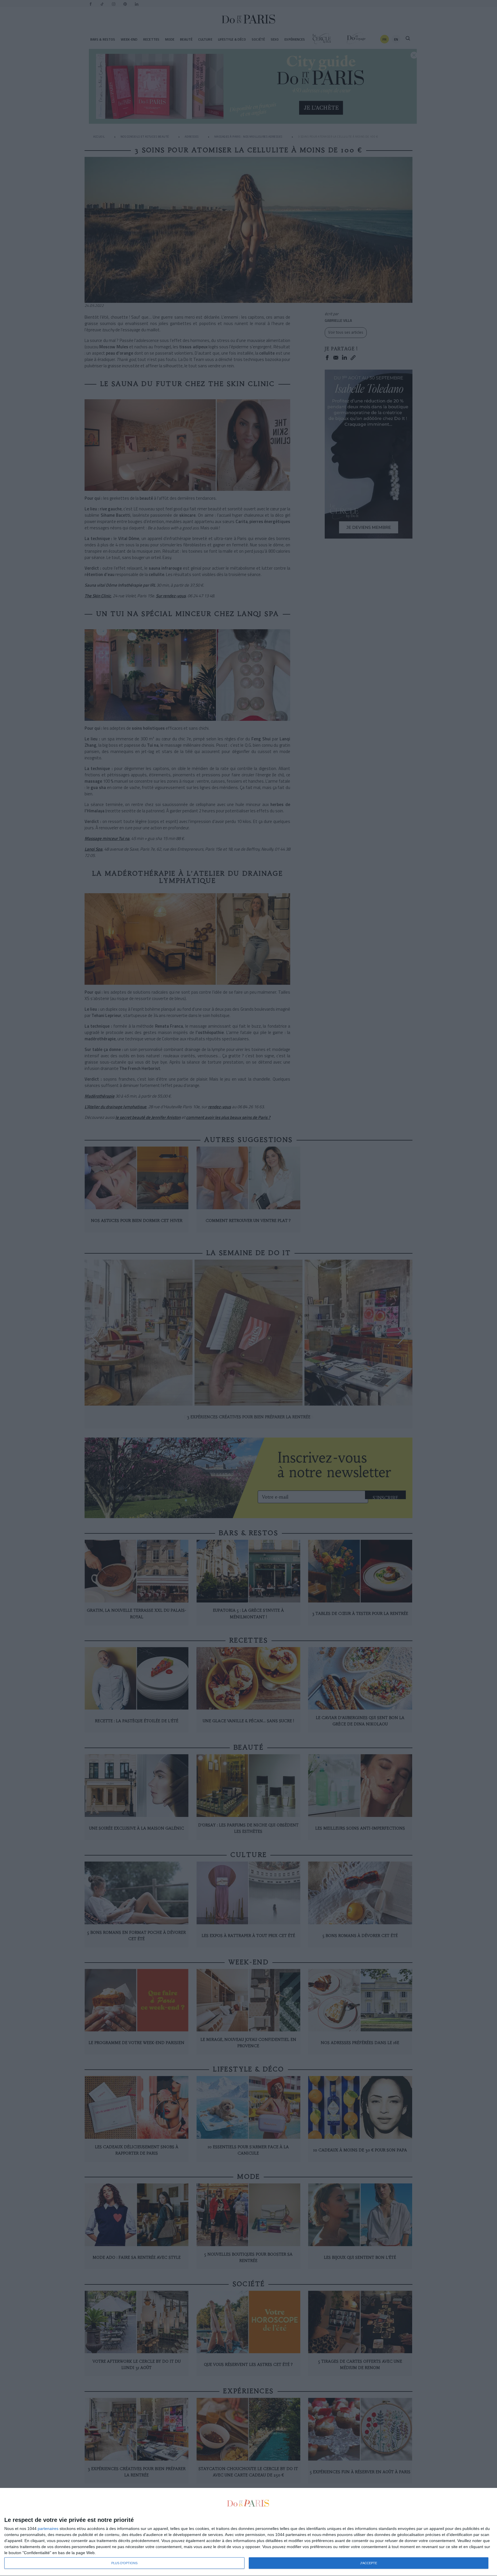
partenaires (48, 2529)
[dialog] (248, 2532)
